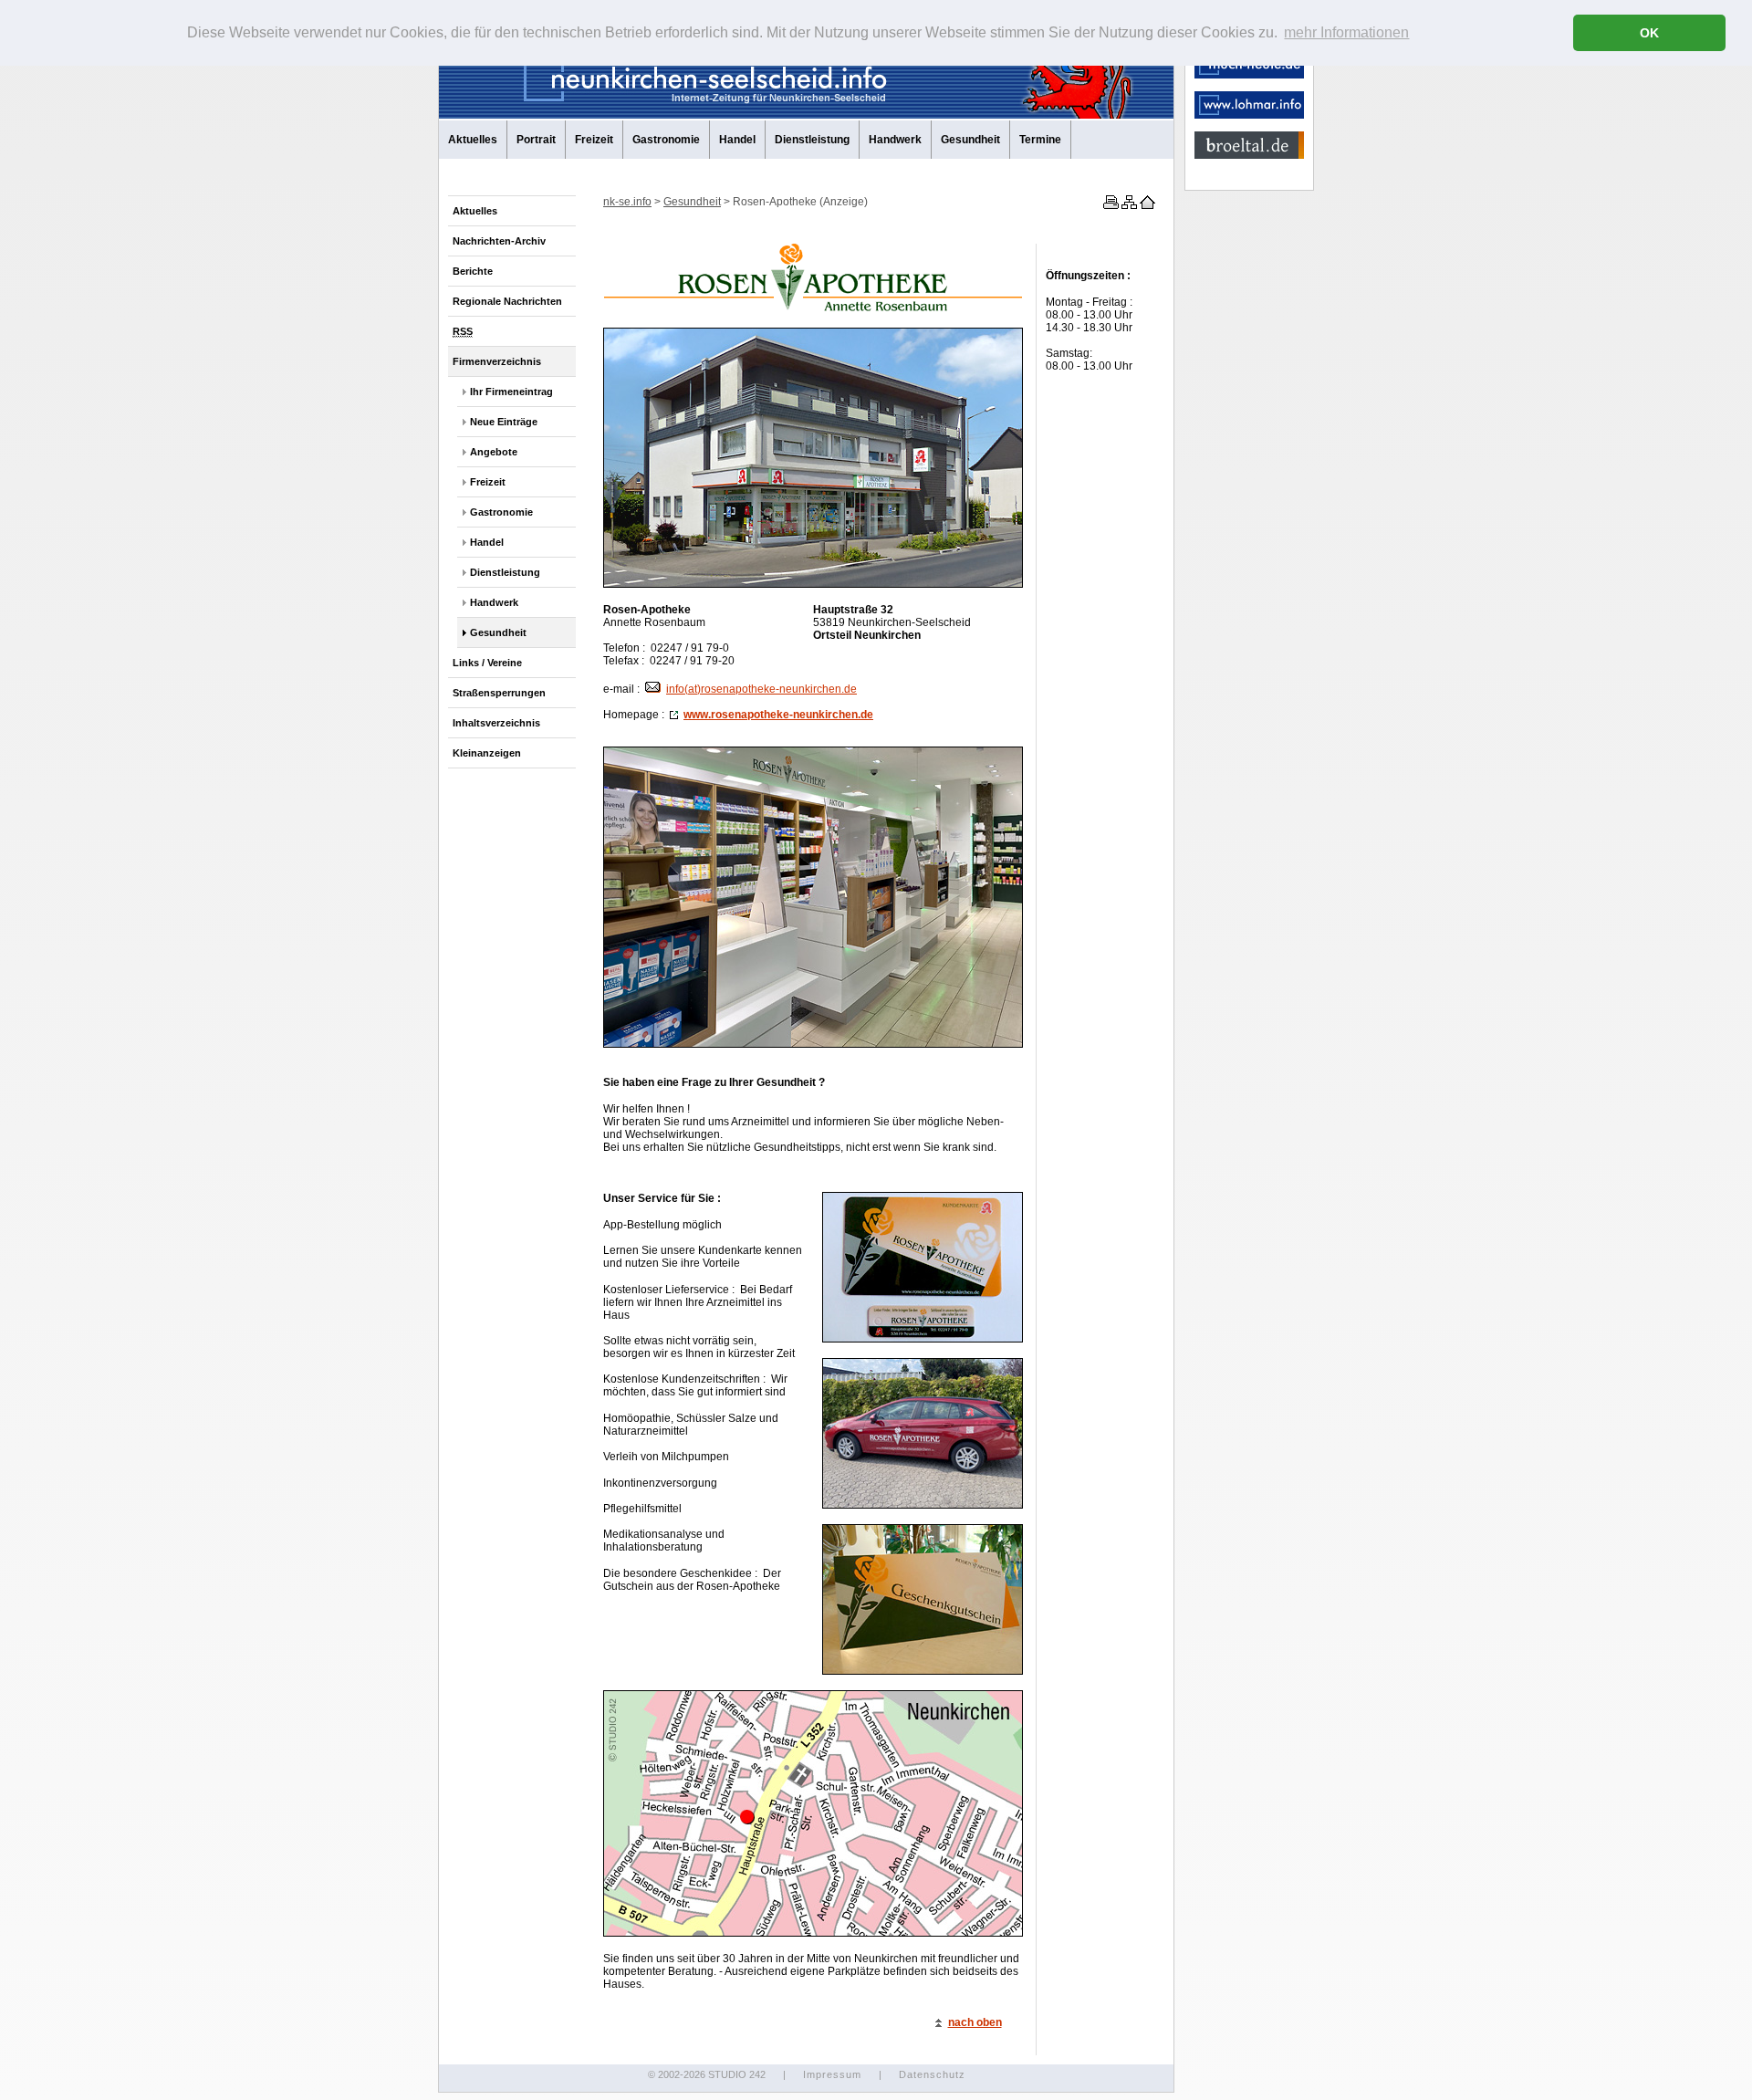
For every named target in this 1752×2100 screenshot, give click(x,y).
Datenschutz (932, 2074)
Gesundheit (970, 140)
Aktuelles (473, 140)
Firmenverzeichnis (497, 361)
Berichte (473, 271)
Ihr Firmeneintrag (511, 392)
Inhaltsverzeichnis (496, 723)
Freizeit (594, 140)
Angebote (494, 452)
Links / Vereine (487, 663)
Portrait (536, 140)
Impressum (832, 2074)
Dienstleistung (812, 140)
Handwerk (895, 140)
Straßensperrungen (499, 693)
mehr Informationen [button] (1346, 32)
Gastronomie (666, 140)
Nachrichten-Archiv (499, 241)
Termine (1040, 140)
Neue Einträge (504, 422)
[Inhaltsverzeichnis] (1128, 205)
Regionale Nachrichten (507, 301)
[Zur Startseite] (1146, 205)
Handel (737, 140)
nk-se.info (627, 202)
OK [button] (1649, 33)
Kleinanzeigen (487, 753)
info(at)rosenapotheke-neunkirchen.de (761, 689)
